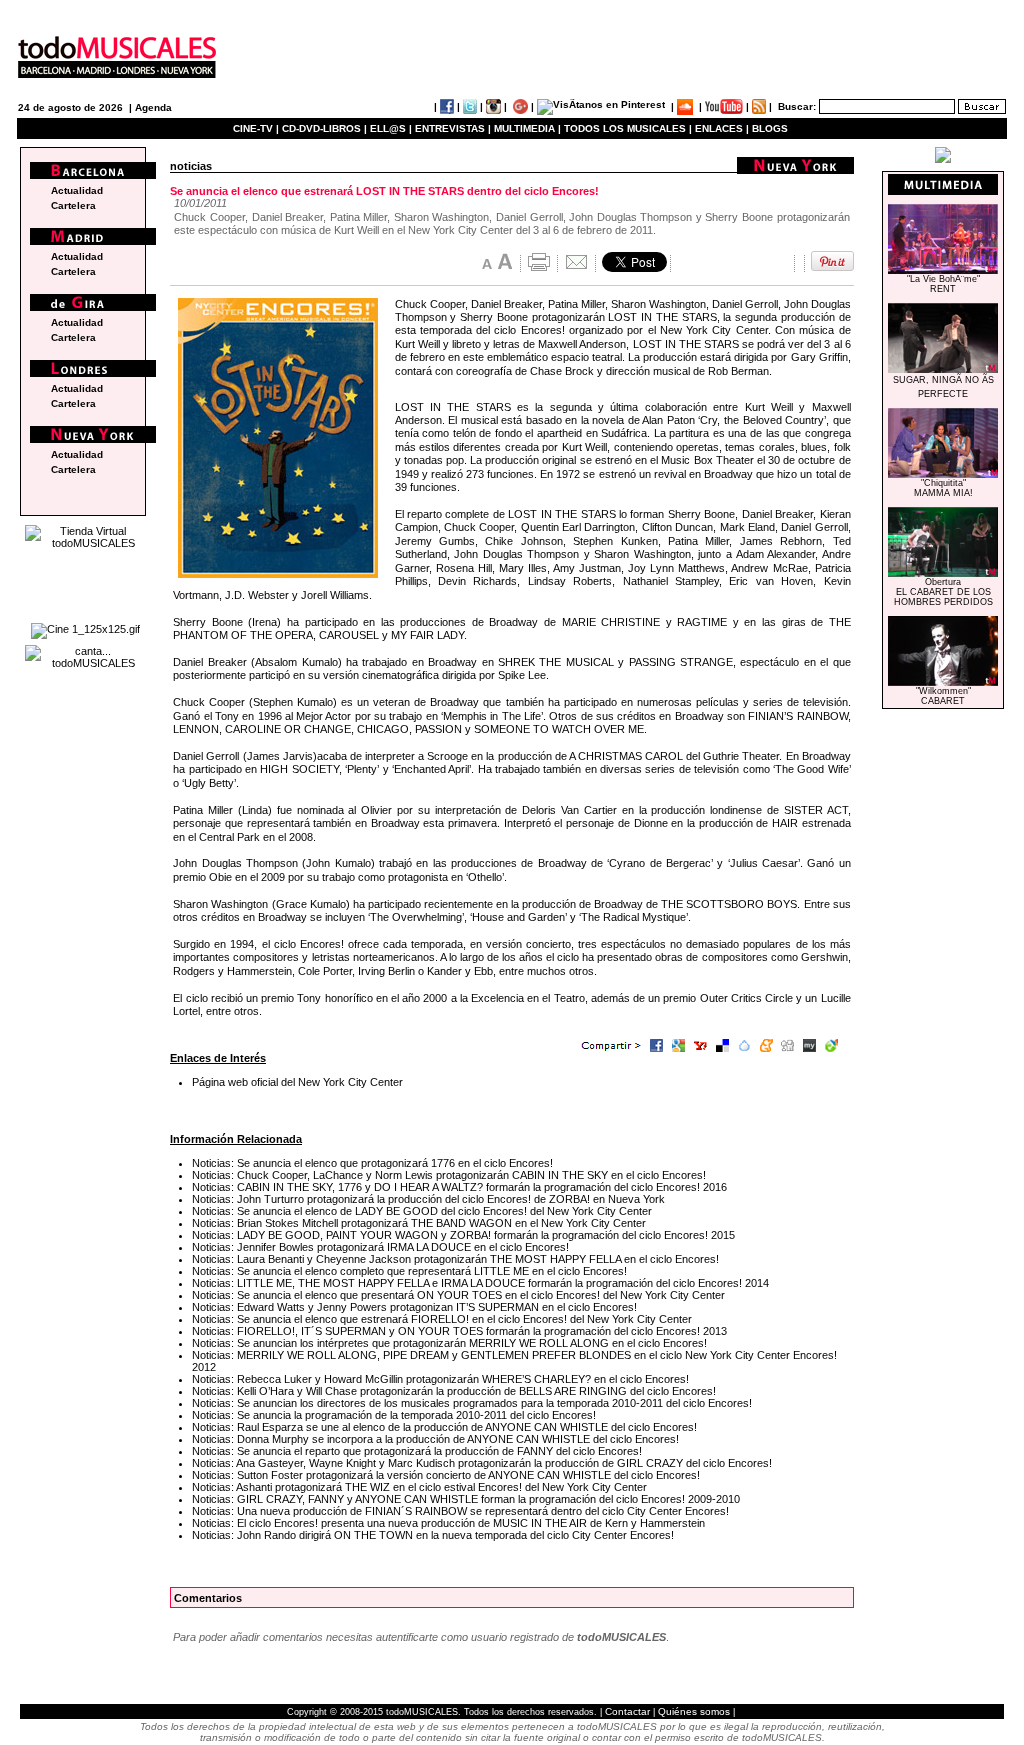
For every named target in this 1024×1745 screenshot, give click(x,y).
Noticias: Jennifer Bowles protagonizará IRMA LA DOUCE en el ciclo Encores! (380, 1247)
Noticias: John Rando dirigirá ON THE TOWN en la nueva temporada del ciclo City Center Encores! (433, 1535)
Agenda (153, 107)
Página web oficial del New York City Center (297, 1082)
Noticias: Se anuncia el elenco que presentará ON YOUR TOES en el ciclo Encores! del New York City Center (458, 1295)
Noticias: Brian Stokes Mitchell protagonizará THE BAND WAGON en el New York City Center (419, 1223)
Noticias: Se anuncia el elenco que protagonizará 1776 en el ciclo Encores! (372, 1163)
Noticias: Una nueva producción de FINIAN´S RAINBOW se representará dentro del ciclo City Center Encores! (460, 1511)
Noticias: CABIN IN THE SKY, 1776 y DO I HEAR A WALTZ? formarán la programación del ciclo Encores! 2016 (459, 1187)
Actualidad (77, 190)
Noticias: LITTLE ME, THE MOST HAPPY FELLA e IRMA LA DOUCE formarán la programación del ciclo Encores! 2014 (480, 1283)
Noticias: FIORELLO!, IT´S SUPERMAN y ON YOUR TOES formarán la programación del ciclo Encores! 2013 (459, 1331)
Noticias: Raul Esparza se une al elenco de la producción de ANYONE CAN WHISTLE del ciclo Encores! (444, 1427)
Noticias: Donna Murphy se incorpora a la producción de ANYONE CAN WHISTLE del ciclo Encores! (435, 1439)
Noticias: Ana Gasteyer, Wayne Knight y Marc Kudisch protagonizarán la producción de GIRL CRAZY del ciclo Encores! (482, 1463)
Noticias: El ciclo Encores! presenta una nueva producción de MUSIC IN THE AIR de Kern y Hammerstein (448, 1523)
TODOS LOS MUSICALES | (628, 128)
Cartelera (73, 205)
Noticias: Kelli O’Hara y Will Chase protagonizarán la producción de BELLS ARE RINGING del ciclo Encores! (454, 1391)
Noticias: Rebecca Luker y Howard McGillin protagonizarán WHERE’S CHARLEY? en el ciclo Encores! (440, 1379)
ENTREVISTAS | (453, 128)
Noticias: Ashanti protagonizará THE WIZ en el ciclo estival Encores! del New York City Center (419, 1487)
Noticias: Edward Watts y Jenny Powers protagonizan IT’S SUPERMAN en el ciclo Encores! (414, 1307)
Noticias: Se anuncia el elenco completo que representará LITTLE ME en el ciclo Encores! (409, 1271)
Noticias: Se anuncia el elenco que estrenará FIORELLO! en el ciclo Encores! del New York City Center (442, 1319)
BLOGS (770, 128)
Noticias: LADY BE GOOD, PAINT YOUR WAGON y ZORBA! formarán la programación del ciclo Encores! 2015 (463, 1235)
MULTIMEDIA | (527, 128)
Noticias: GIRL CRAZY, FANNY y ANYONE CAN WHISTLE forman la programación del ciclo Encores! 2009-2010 (466, 1499)
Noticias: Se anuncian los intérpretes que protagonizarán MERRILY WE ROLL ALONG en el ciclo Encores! (449, 1343)
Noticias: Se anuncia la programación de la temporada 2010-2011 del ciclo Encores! (394, 1415)
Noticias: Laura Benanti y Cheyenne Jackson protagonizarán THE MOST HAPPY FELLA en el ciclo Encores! (455, 1259)
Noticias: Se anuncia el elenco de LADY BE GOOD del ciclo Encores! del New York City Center (422, 1211)
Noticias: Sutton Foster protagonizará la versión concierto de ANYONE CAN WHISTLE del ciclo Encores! (446, 1475)
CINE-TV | (257, 128)
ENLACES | (722, 128)
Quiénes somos (694, 1711)
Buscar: (797, 106)
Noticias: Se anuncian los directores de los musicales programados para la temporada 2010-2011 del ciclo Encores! (472, 1403)
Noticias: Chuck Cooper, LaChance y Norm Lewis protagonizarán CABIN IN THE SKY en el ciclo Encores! (449, 1175)
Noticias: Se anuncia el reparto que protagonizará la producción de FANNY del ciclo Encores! (417, 1451)
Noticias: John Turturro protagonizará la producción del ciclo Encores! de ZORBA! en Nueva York (428, 1199)
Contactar (627, 1711)
